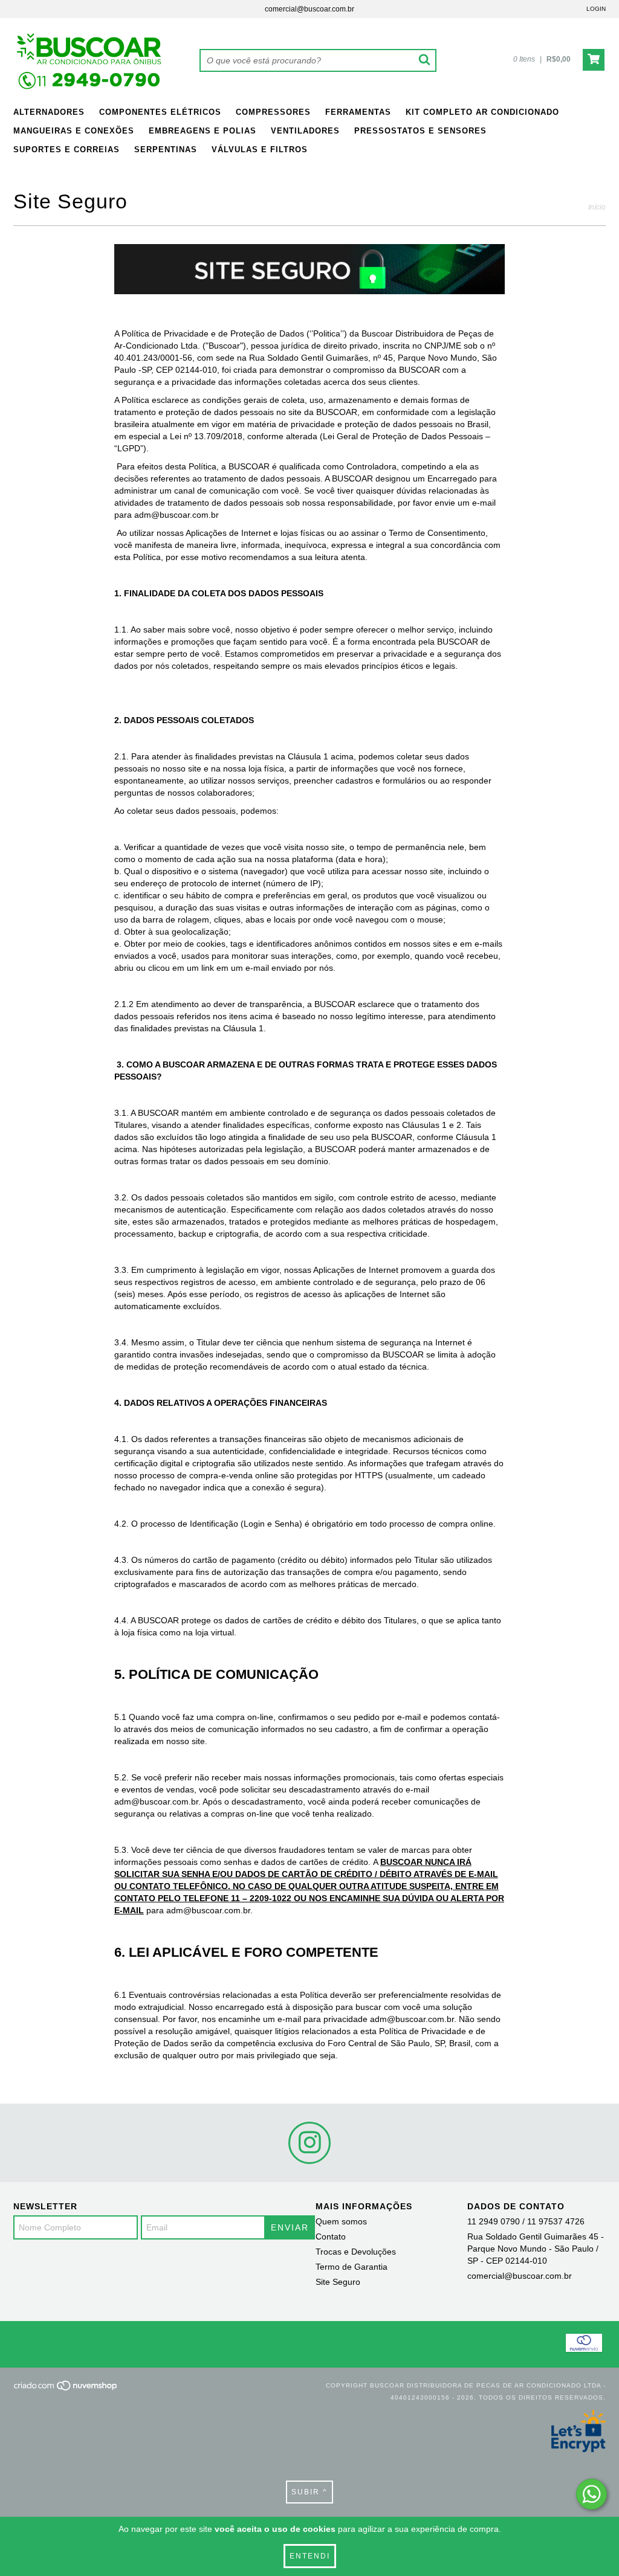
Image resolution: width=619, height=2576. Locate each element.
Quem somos (341, 2221)
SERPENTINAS (166, 150)
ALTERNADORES (49, 112)
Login (596, 9)
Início (597, 207)
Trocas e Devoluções (356, 2252)
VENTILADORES (305, 131)
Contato (331, 2236)
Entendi (310, 2556)
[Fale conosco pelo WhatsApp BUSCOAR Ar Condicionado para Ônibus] (591, 2494)
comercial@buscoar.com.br (309, 9)
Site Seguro (338, 2282)
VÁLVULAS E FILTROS (260, 150)
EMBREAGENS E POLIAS (203, 131)
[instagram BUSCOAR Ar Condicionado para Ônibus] (309, 2143)
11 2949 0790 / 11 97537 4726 (526, 2221)
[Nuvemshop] (66, 2390)
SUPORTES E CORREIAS (66, 150)
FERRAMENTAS (358, 112)
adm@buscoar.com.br (156, 1802)
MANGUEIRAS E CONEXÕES (74, 131)
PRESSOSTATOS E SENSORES (420, 131)
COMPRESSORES (273, 112)
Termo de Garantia (352, 2267)
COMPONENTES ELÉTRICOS (160, 112)
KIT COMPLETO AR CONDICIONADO (482, 112)
